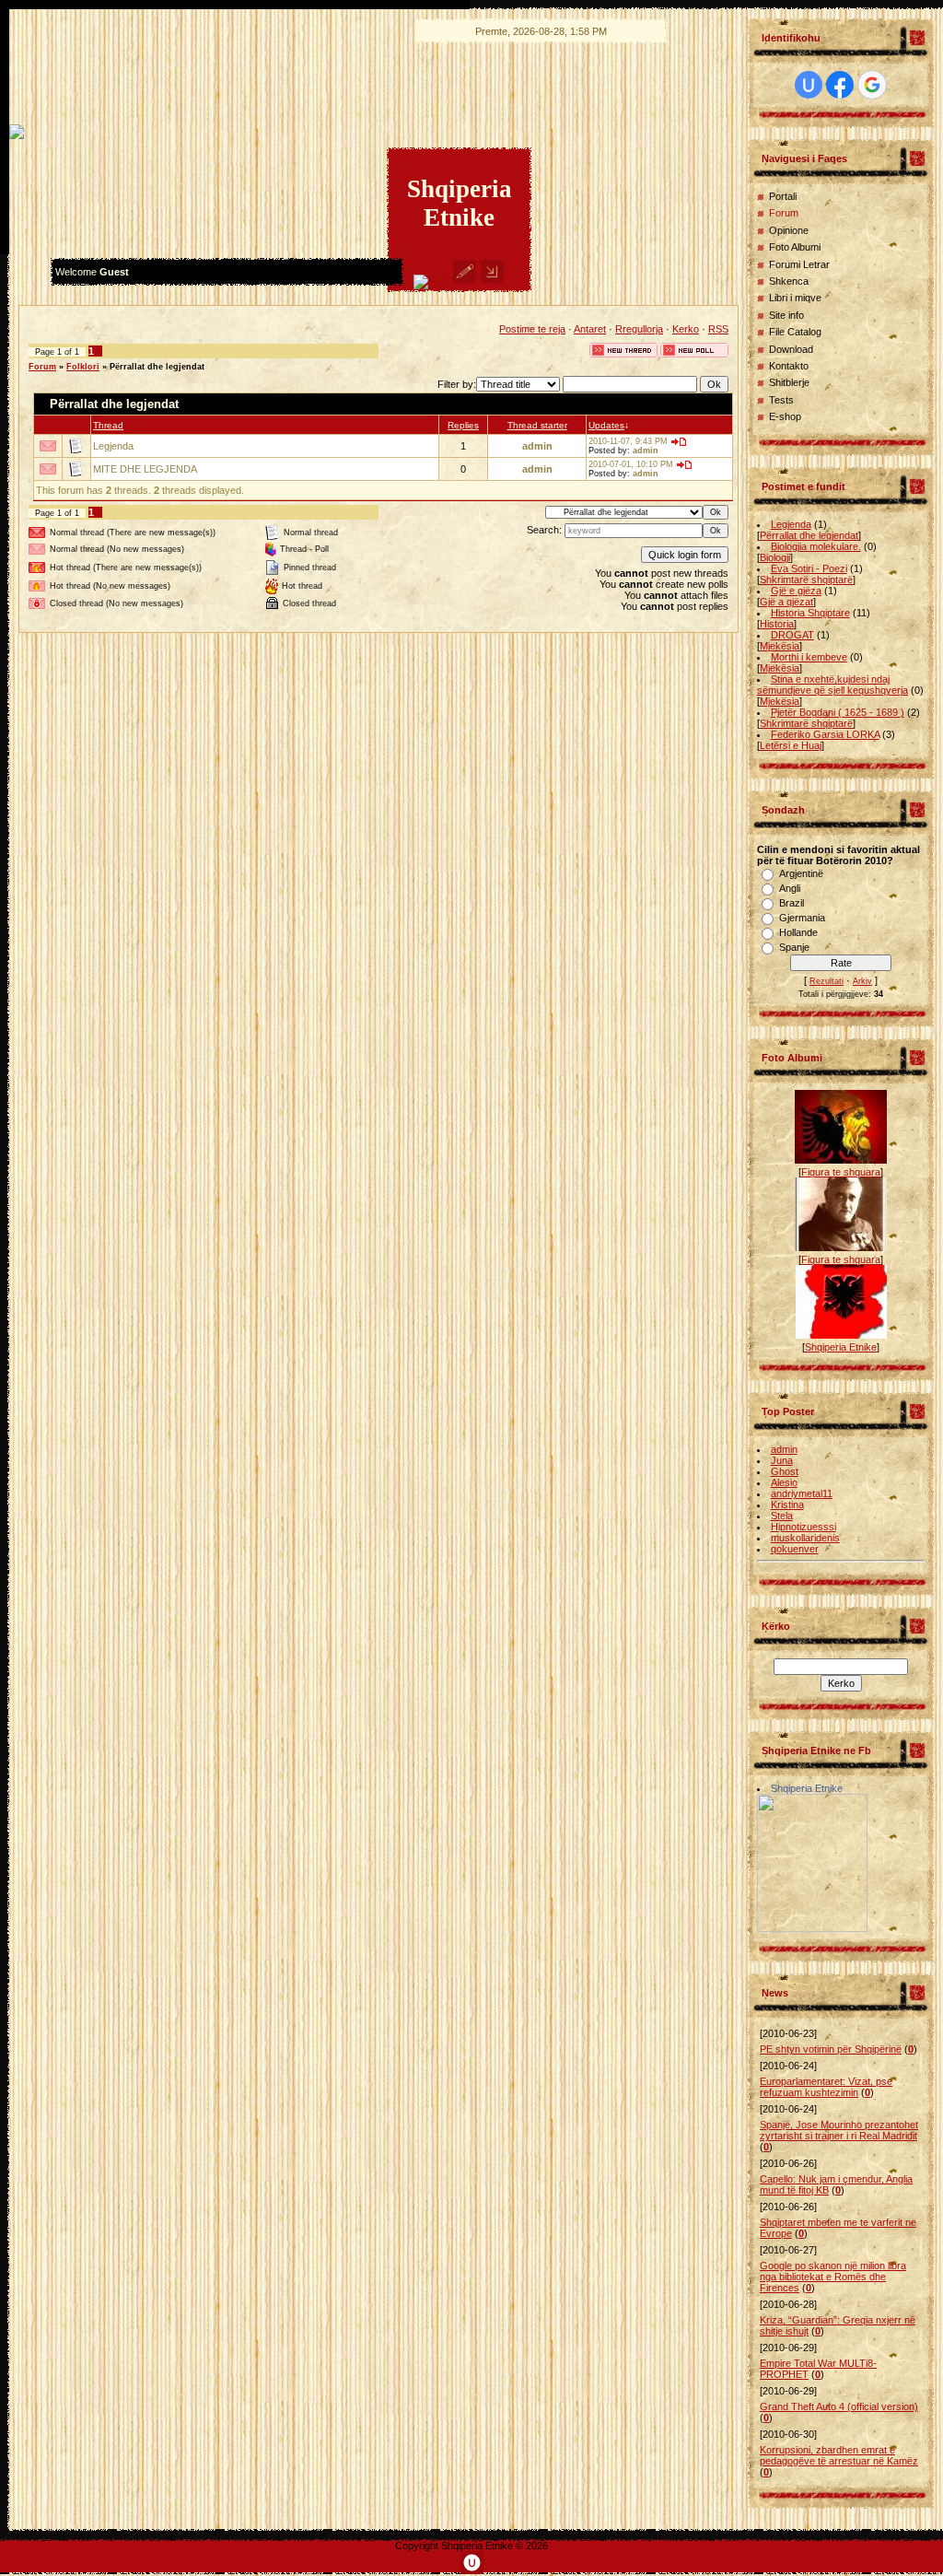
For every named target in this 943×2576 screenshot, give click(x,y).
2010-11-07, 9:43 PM (628, 441)
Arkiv (862, 981)
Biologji (775, 557)
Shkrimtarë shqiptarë (806, 580)
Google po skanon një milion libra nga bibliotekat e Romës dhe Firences (833, 2277)
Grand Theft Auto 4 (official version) (839, 2406)
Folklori (83, 367)
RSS (718, 329)
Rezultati (827, 981)
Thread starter (537, 425)
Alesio (784, 1482)
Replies (463, 425)
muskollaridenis (805, 1538)
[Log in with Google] (872, 85)
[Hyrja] (431, 280)
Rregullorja (639, 329)
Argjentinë (801, 873)
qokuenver (795, 1549)
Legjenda (113, 446)
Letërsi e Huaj (791, 745)
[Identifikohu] (492, 280)
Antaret (590, 329)
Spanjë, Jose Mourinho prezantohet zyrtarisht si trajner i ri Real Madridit (839, 2130)
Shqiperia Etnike (841, 1347)
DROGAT (792, 635)
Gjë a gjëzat (786, 602)
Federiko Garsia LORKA (825, 734)
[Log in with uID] (809, 85)
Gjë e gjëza (796, 591)
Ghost (785, 1471)
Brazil (792, 903)
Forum (42, 367)
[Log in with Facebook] (840, 85)
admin (537, 446)
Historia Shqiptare (810, 613)
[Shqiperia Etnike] (812, 1928)
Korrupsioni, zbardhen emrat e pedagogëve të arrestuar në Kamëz (839, 2455)
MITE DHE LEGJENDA (145, 469)
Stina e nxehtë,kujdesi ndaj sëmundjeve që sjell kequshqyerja (832, 685)
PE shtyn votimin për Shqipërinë (831, 2049)
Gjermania (802, 918)
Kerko (686, 329)
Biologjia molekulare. (816, 546)
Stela (782, 1516)
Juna (782, 1460)
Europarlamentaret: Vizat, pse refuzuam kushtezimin (826, 2087)
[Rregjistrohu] (465, 280)
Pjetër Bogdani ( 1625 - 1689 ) (838, 712)
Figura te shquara (841, 1172)
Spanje (794, 947)
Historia (777, 624)
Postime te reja (532, 329)
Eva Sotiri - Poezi (809, 568)
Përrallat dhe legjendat (157, 367)
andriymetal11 (802, 1493)
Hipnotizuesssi (803, 1527)
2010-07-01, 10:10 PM (631, 464)
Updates (606, 425)
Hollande (798, 932)
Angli (790, 888)
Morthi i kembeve (809, 657)
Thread (108, 425)
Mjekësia (780, 646)
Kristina (787, 1505)
